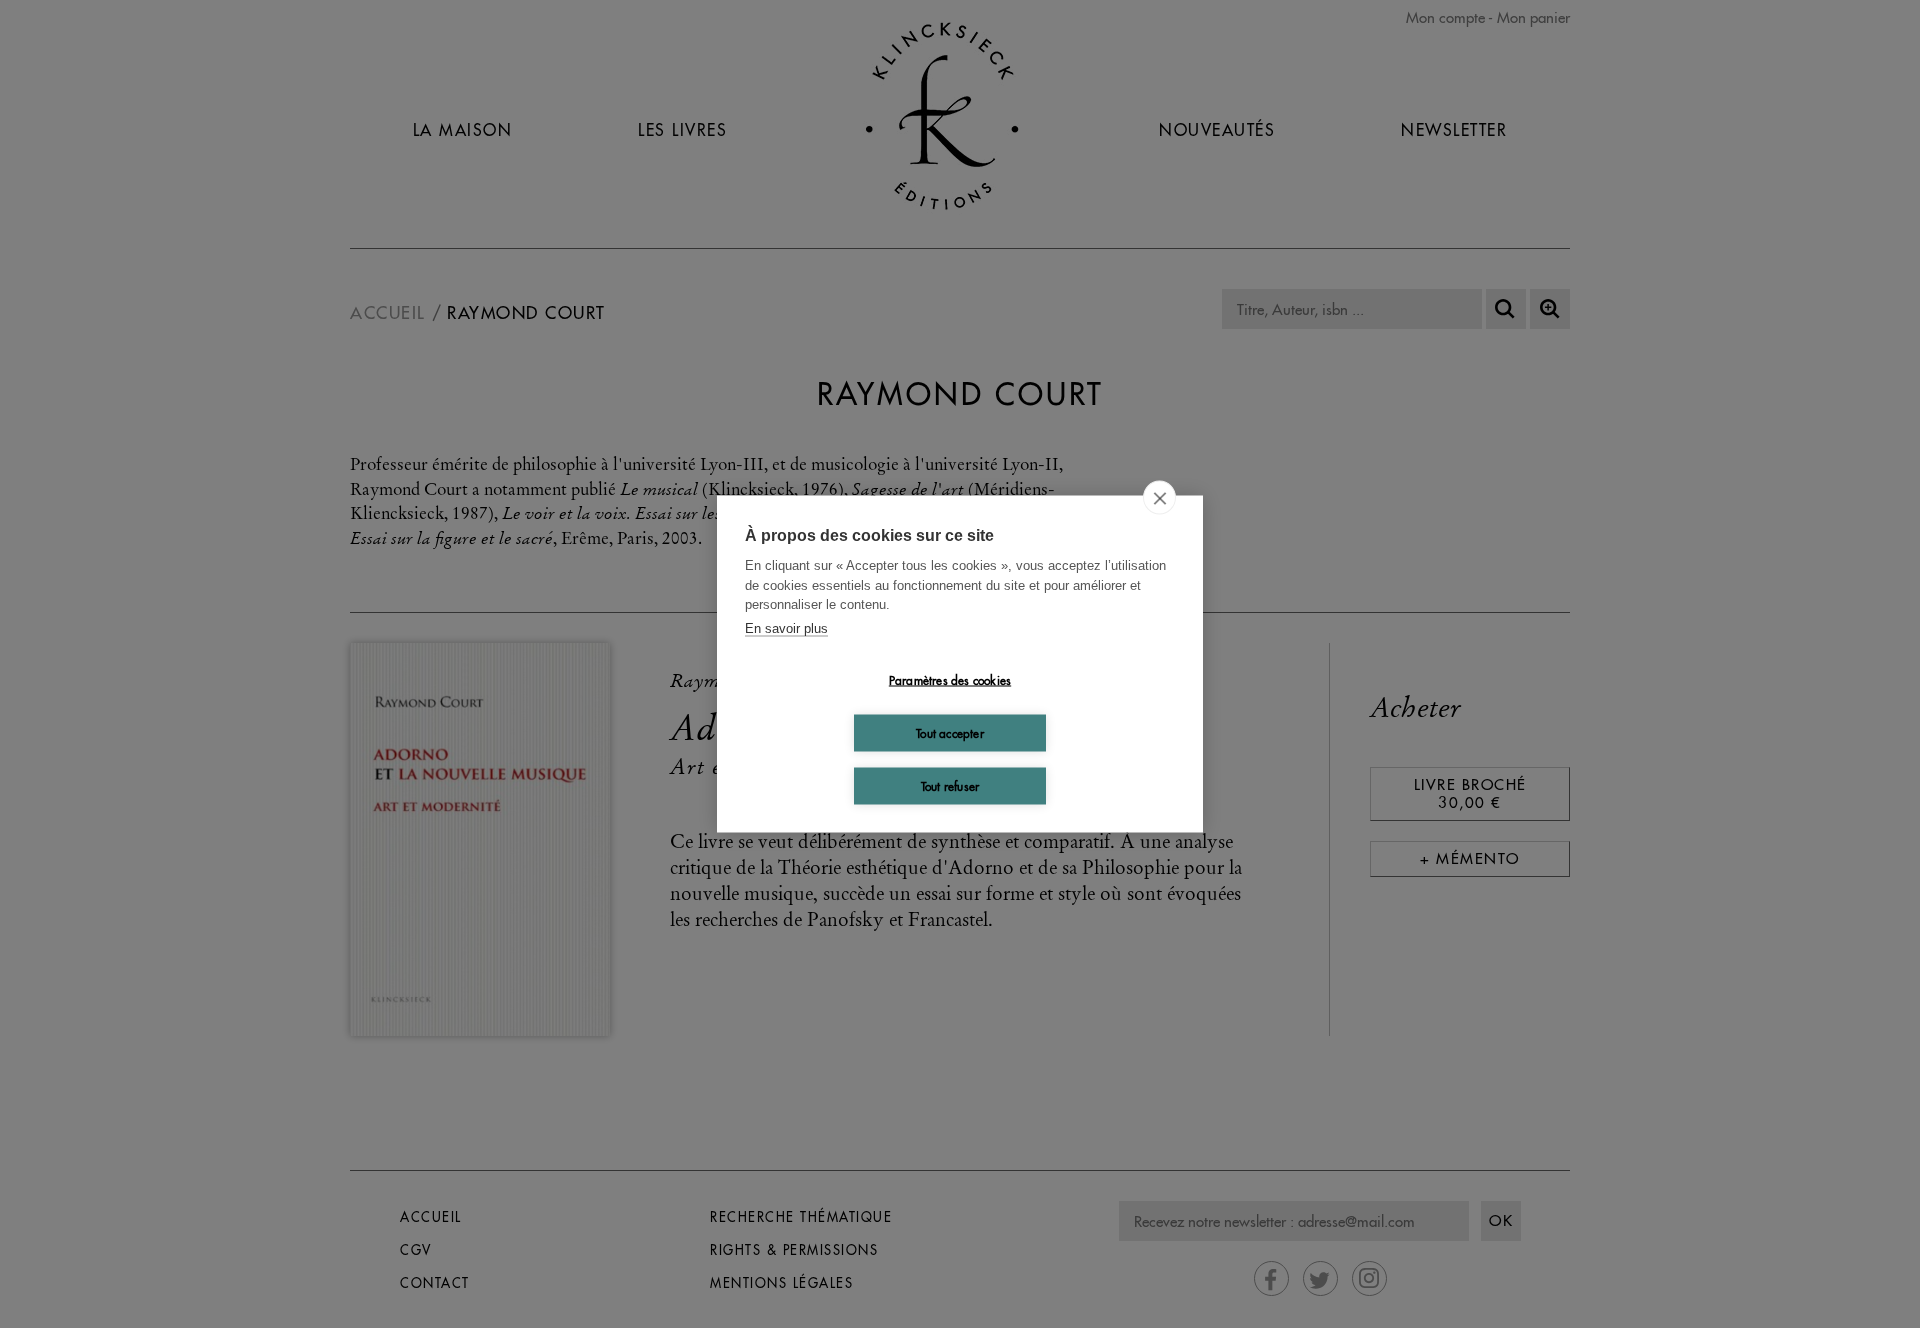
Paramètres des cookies (950, 679)
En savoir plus (786, 627)
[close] (1159, 498)
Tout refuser (950, 785)
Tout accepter (950, 732)
